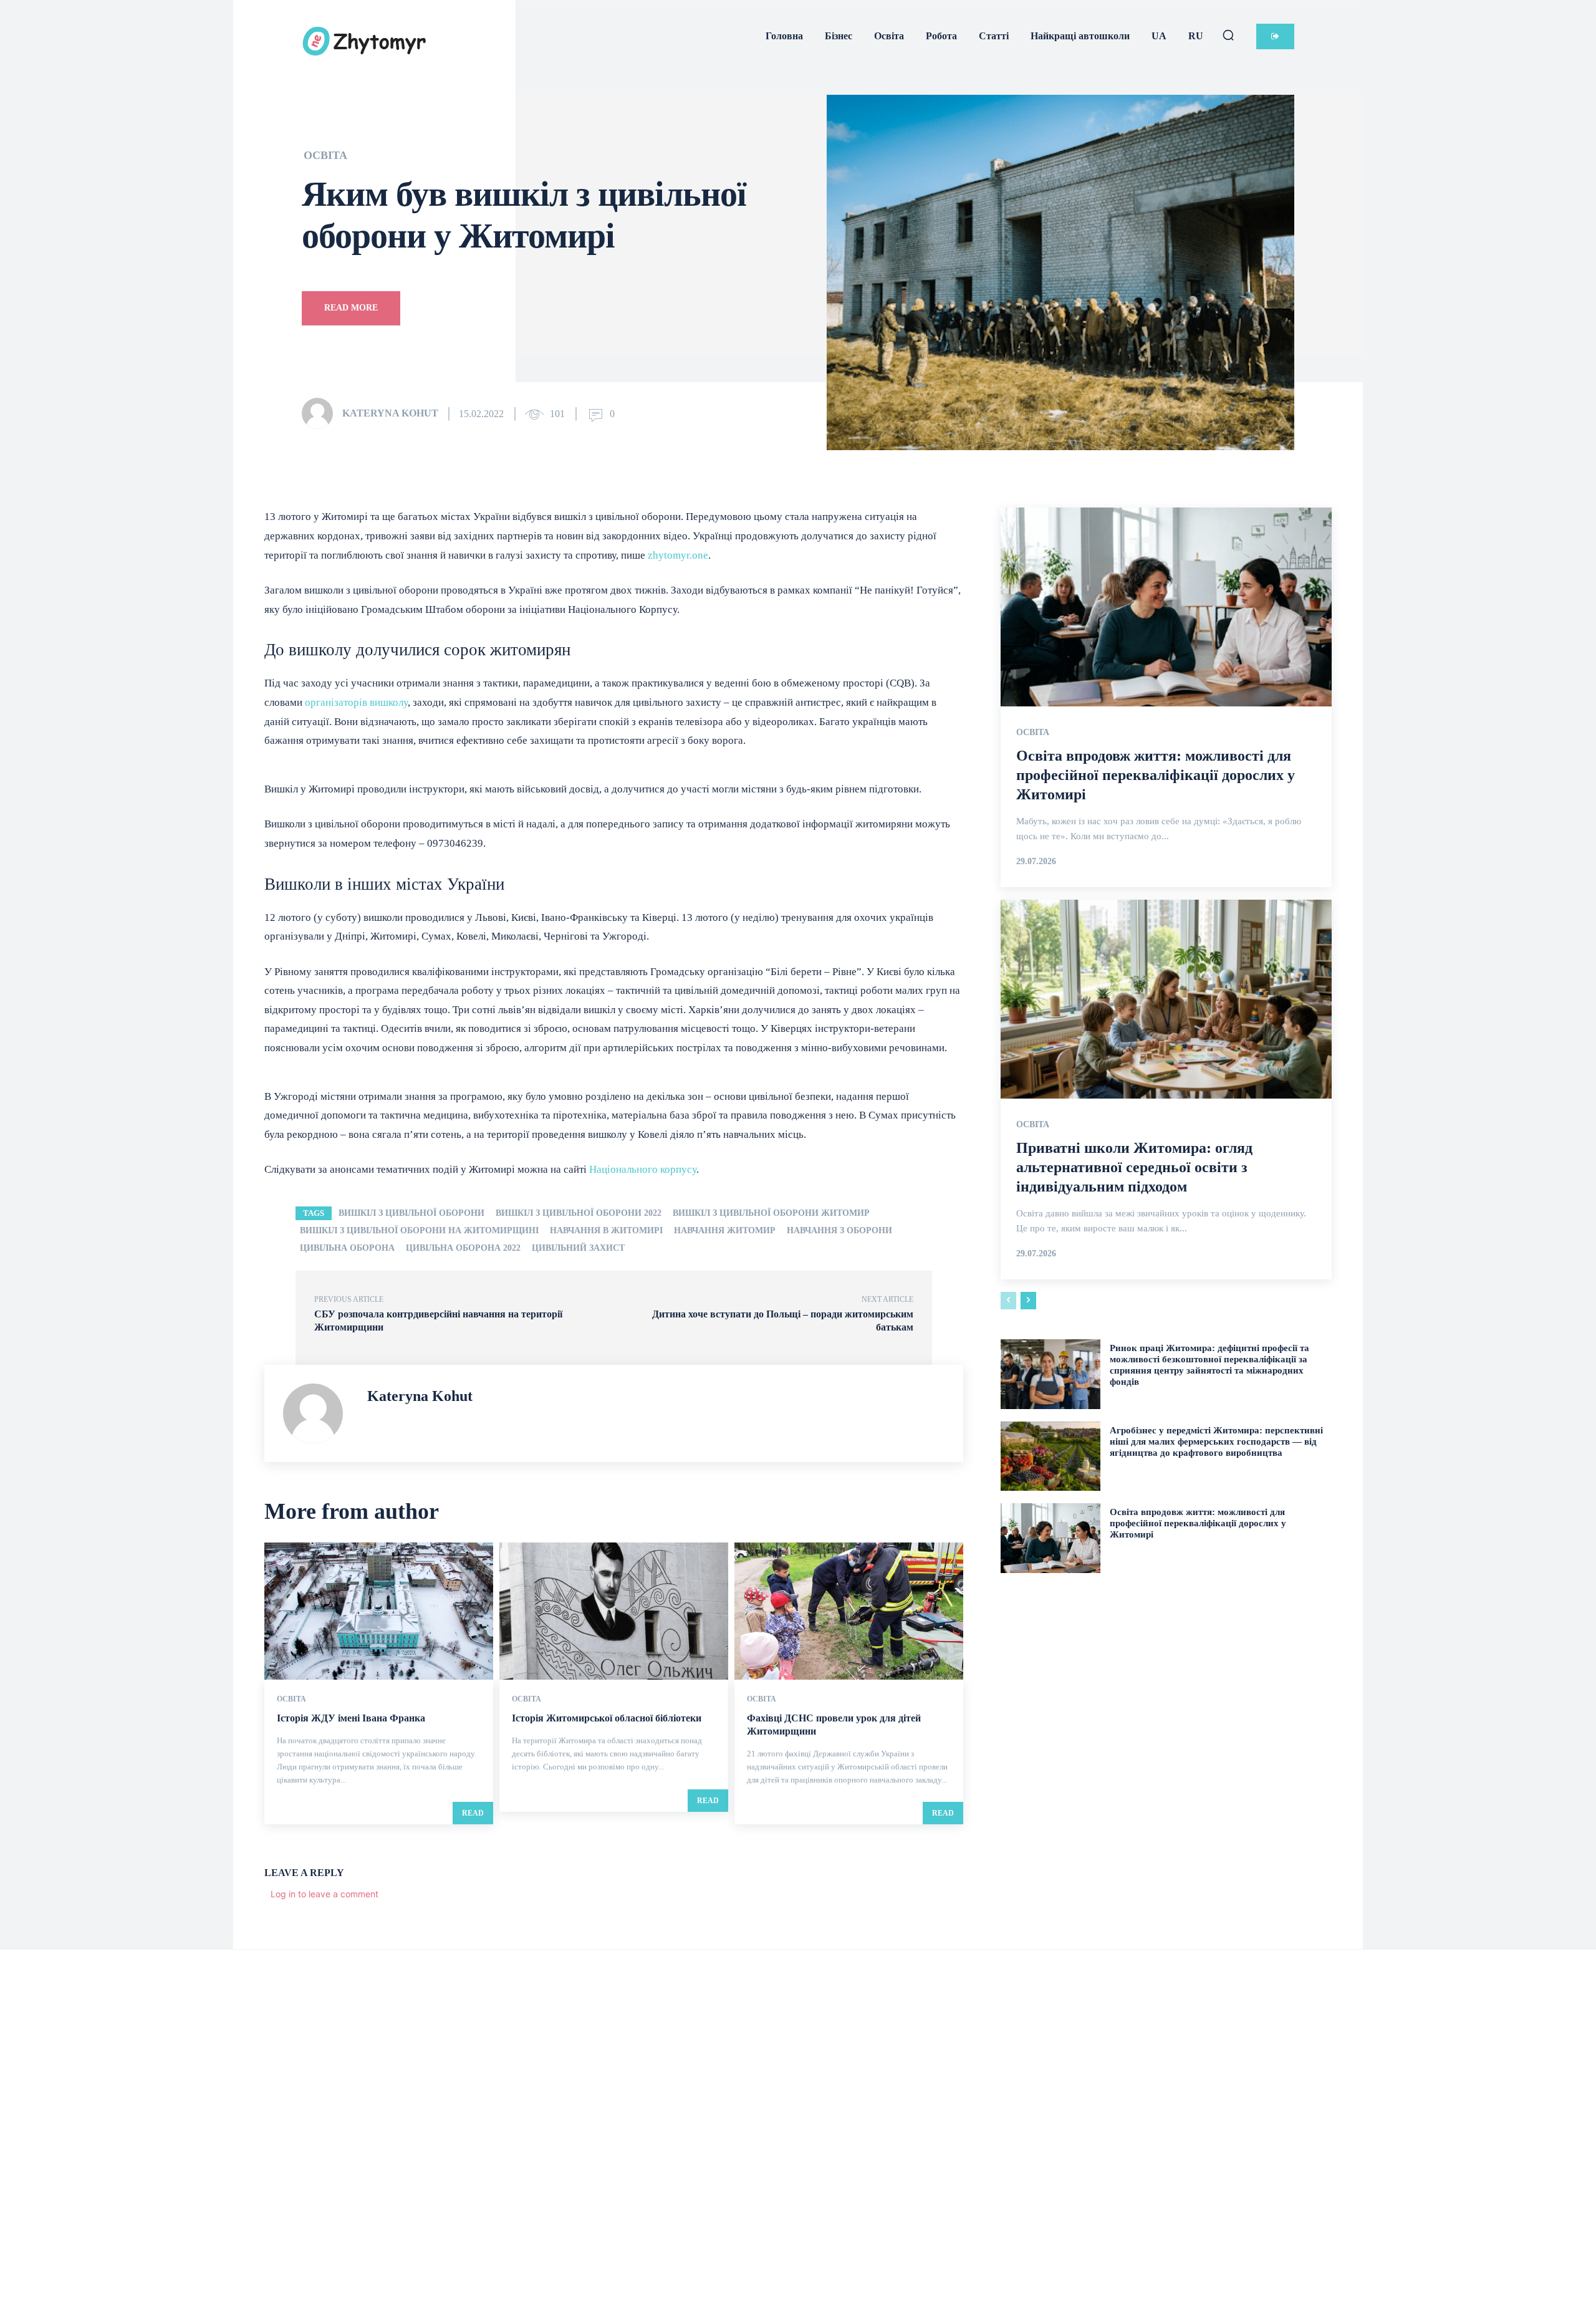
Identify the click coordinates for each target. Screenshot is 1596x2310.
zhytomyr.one (678, 555)
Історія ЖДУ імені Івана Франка (351, 1718)
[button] (1228, 35)
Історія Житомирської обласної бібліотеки (607, 1718)
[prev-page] (1008, 1301)
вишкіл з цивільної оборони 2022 (579, 1213)
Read (473, 1813)
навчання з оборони (839, 1230)
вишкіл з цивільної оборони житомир (771, 1213)
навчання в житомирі (606, 1230)
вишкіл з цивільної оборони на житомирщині (419, 1230)
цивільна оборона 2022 (463, 1248)
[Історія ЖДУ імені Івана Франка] (379, 1611)
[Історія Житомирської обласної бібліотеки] (614, 1611)
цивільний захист (578, 1248)
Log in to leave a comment (324, 1894)
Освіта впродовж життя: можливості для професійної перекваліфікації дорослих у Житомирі (1156, 775)
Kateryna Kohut (390, 413)
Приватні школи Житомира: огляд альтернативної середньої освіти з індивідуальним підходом (1134, 1167)
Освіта (325, 155)
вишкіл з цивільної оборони (411, 1213)
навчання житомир (725, 1230)
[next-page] (1028, 1301)
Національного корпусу (642, 1169)
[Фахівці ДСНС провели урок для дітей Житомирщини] (849, 1611)
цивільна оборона (347, 1248)
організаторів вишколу (355, 702)
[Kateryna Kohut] (321, 413)
